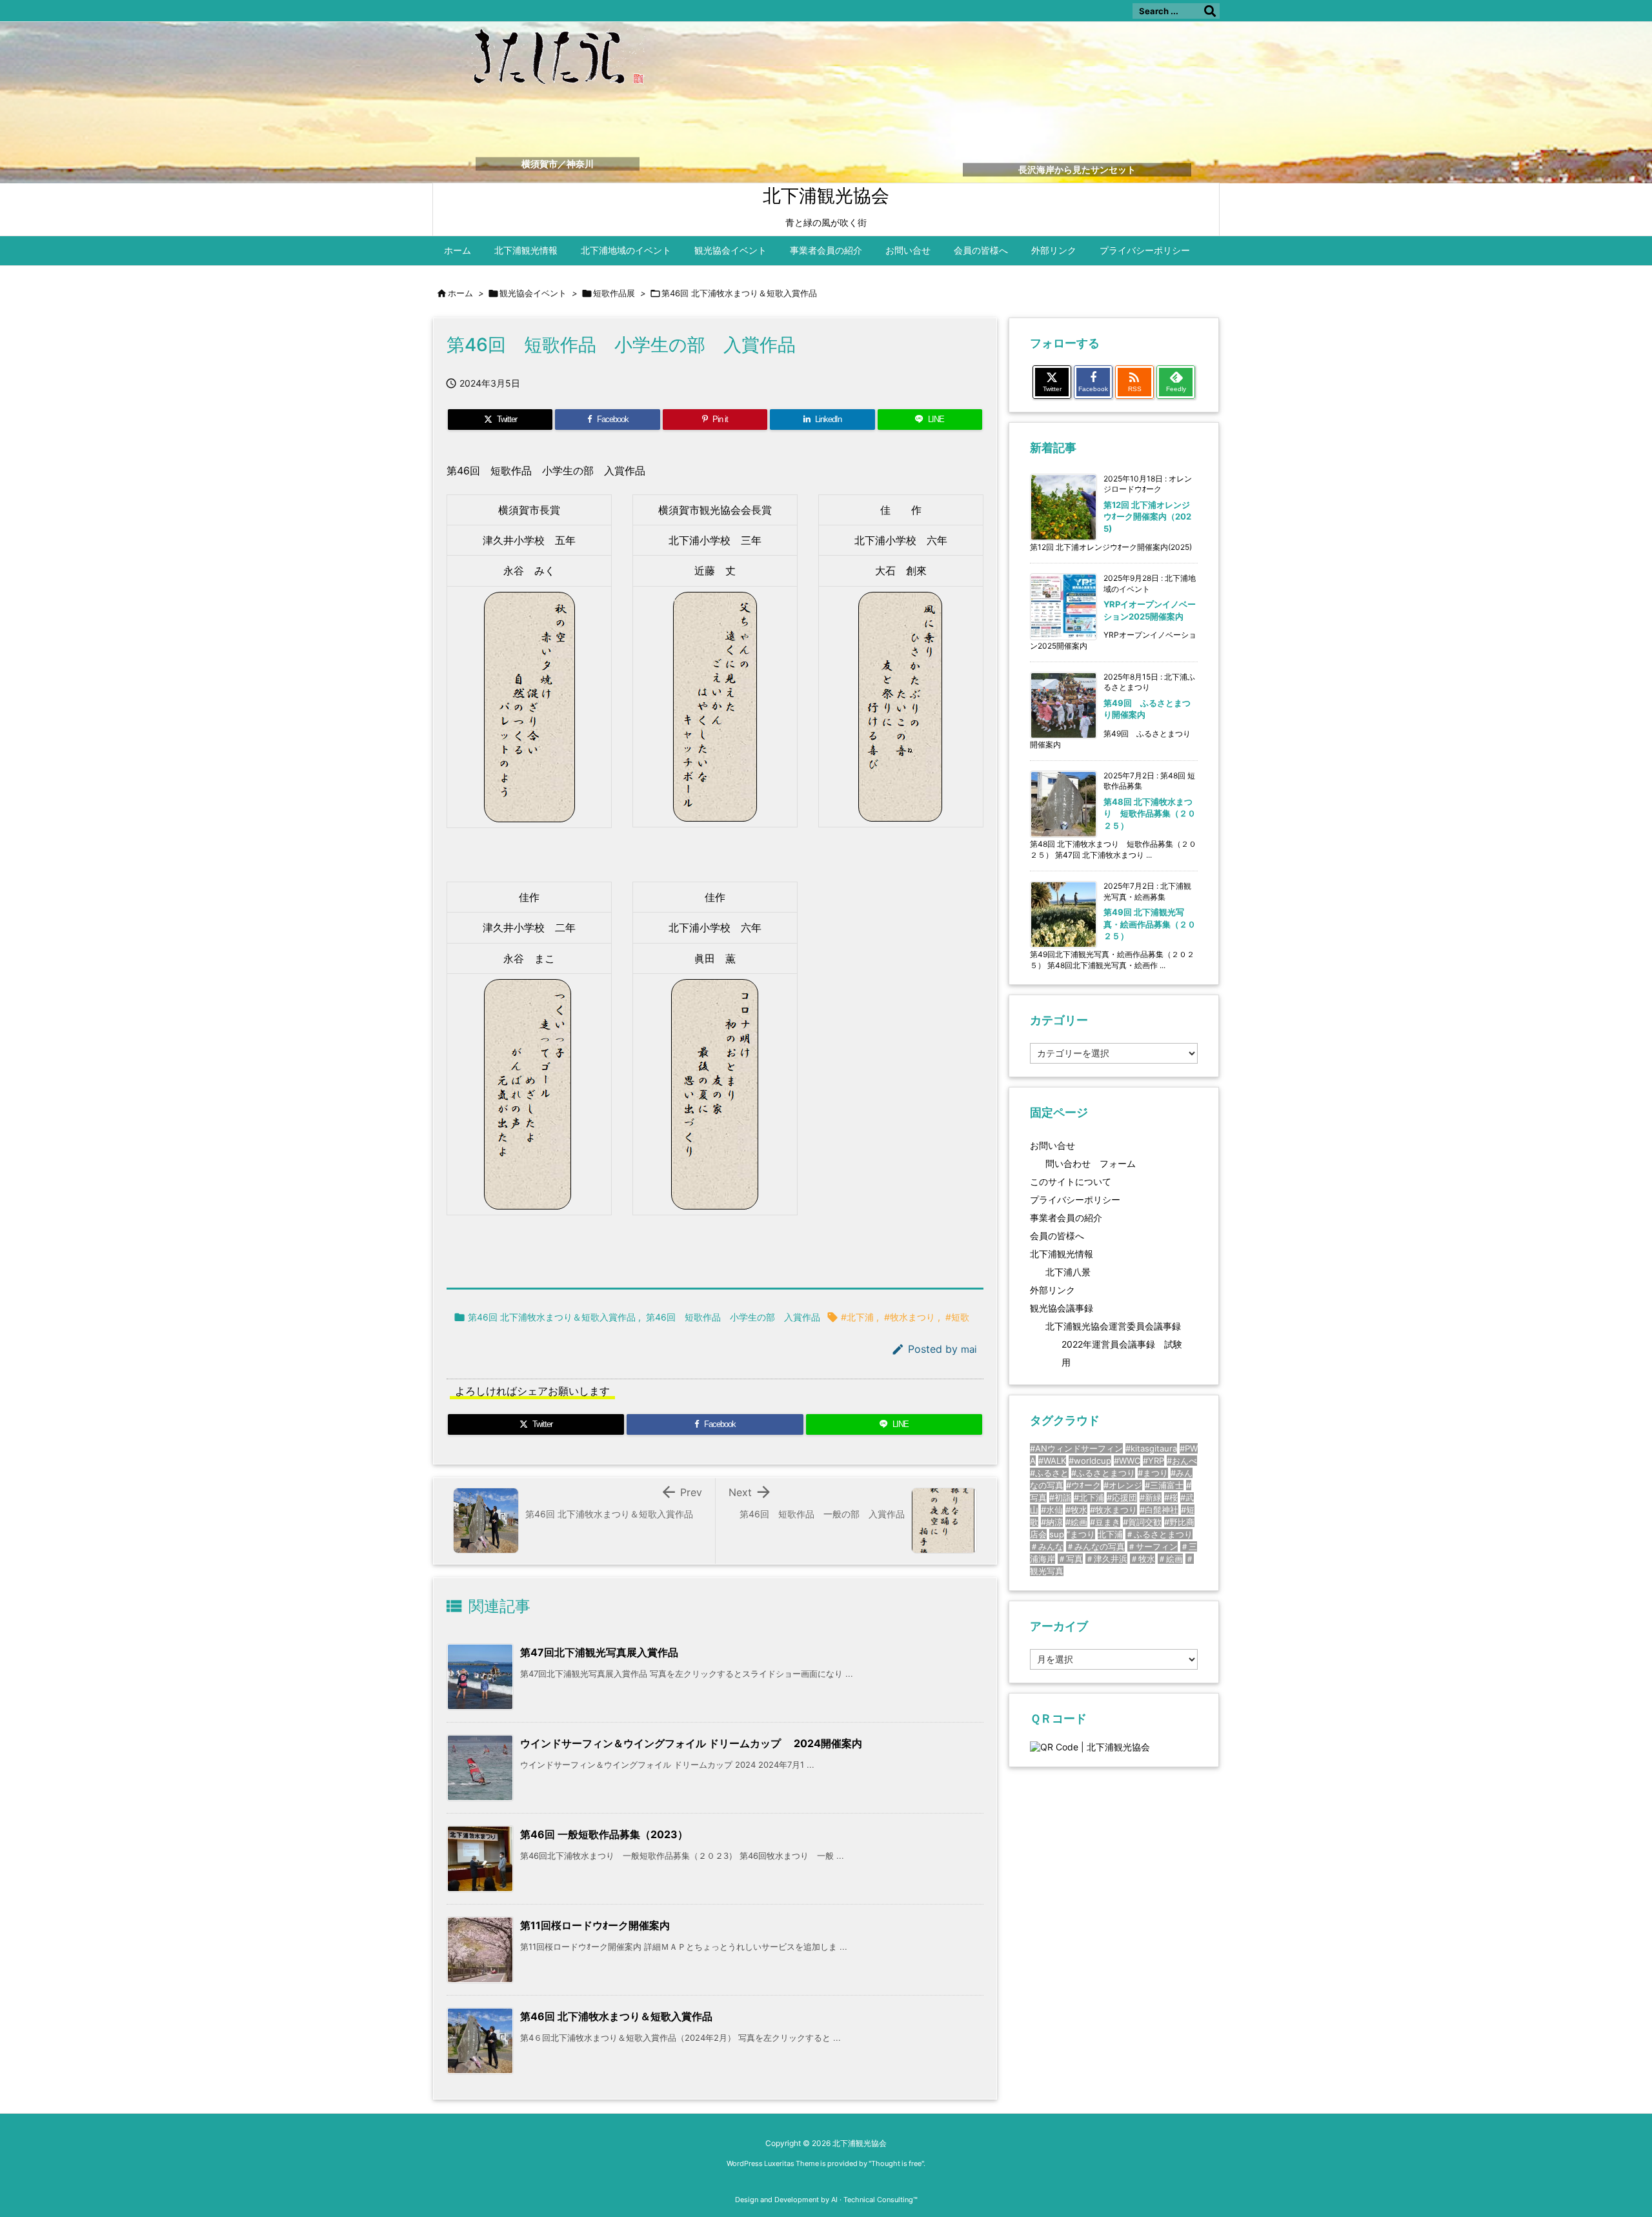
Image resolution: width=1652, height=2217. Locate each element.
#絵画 (1076, 1522)
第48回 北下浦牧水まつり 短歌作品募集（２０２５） (1150, 813)
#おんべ (1182, 1461)
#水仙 (1052, 1510)
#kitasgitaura (1151, 1448)
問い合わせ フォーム (1091, 1163)
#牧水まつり (910, 1317)
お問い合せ (1053, 1145)
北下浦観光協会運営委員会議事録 (1113, 1326)
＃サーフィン (1153, 1546)
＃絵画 (1170, 1559)
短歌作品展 (614, 293)
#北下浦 (857, 1317)
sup (1057, 1534)
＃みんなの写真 (1095, 1546)
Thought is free (896, 2163)
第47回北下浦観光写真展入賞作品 (599, 1652)
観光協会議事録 (1062, 1308)
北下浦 (1110, 1534)
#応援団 (1122, 1497)
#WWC (1127, 1461)
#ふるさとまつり (1103, 1473)
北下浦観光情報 (1062, 1254)
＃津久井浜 (1106, 1559)
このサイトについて (1071, 1181)
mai (969, 1349)
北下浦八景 (1068, 1272)
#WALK (1052, 1461)
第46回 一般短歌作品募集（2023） (604, 1834)
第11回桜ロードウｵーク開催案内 (595, 1925)
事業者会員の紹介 (1066, 1218)
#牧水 (1076, 1510)
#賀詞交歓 (1142, 1522)
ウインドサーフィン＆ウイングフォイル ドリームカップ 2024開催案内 (691, 1743)
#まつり (1153, 1473)
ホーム (460, 293)
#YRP (1153, 1461)
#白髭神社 (1159, 1510)
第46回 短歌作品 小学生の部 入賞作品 (733, 1317)
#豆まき (1105, 1522)
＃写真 (1070, 1559)
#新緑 (1151, 1497)
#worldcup (1090, 1461)
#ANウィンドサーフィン (1076, 1448)
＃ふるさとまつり (1159, 1534)
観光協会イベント (533, 293)
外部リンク (1053, 1290)
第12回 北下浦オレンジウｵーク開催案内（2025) (1147, 516)
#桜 (1171, 1497)
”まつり (1081, 1534)
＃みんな (1047, 1546)
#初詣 (1060, 1497)
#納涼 (1052, 1522)
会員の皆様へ (1057, 1236)
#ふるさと (1049, 1473)
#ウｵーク (1083, 1485)
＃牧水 (1143, 1559)
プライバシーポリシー (1075, 1200)
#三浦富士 (1164, 1485)
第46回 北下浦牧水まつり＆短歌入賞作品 (739, 293)
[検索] (1210, 11)
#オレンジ (1123, 1485)
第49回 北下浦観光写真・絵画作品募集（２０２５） (1150, 924)
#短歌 (957, 1317)
